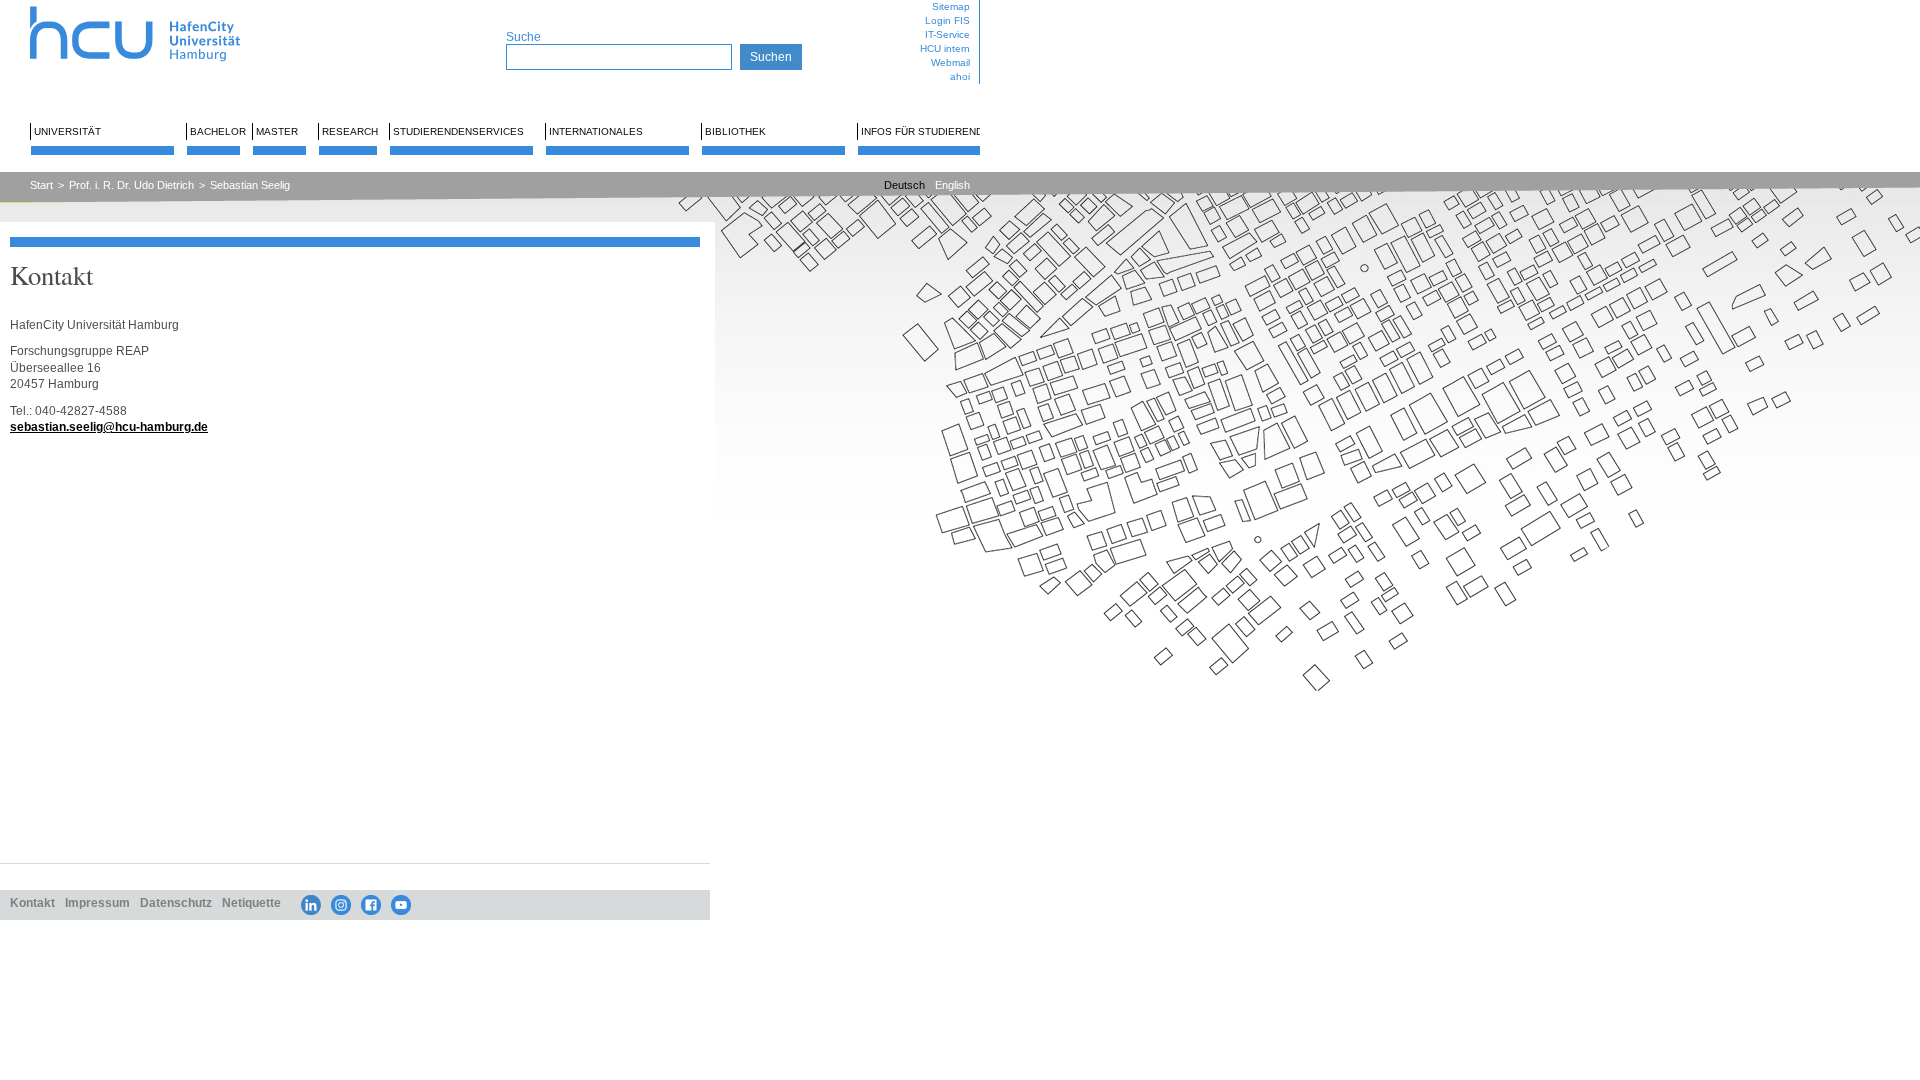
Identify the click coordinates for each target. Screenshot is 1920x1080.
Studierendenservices (458, 131)
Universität (67, 131)
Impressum (97, 902)
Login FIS (947, 20)
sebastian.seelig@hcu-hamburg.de (109, 426)
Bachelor (218, 131)
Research (350, 131)
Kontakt (32, 902)
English (952, 185)
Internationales (596, 131)
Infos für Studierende (925, 131)
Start (41, 185)
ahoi (960, 76)
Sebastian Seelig (250, 185)
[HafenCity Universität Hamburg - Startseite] (152, 7)
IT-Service (947, 34)
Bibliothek (735, 131)
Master (277, 131)
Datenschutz (176, 902)
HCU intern (945, 48)
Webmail (950, 62)
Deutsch (904, 185)
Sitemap (951, 6)
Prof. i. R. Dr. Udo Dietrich (131, 185)
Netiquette (251, 902)
